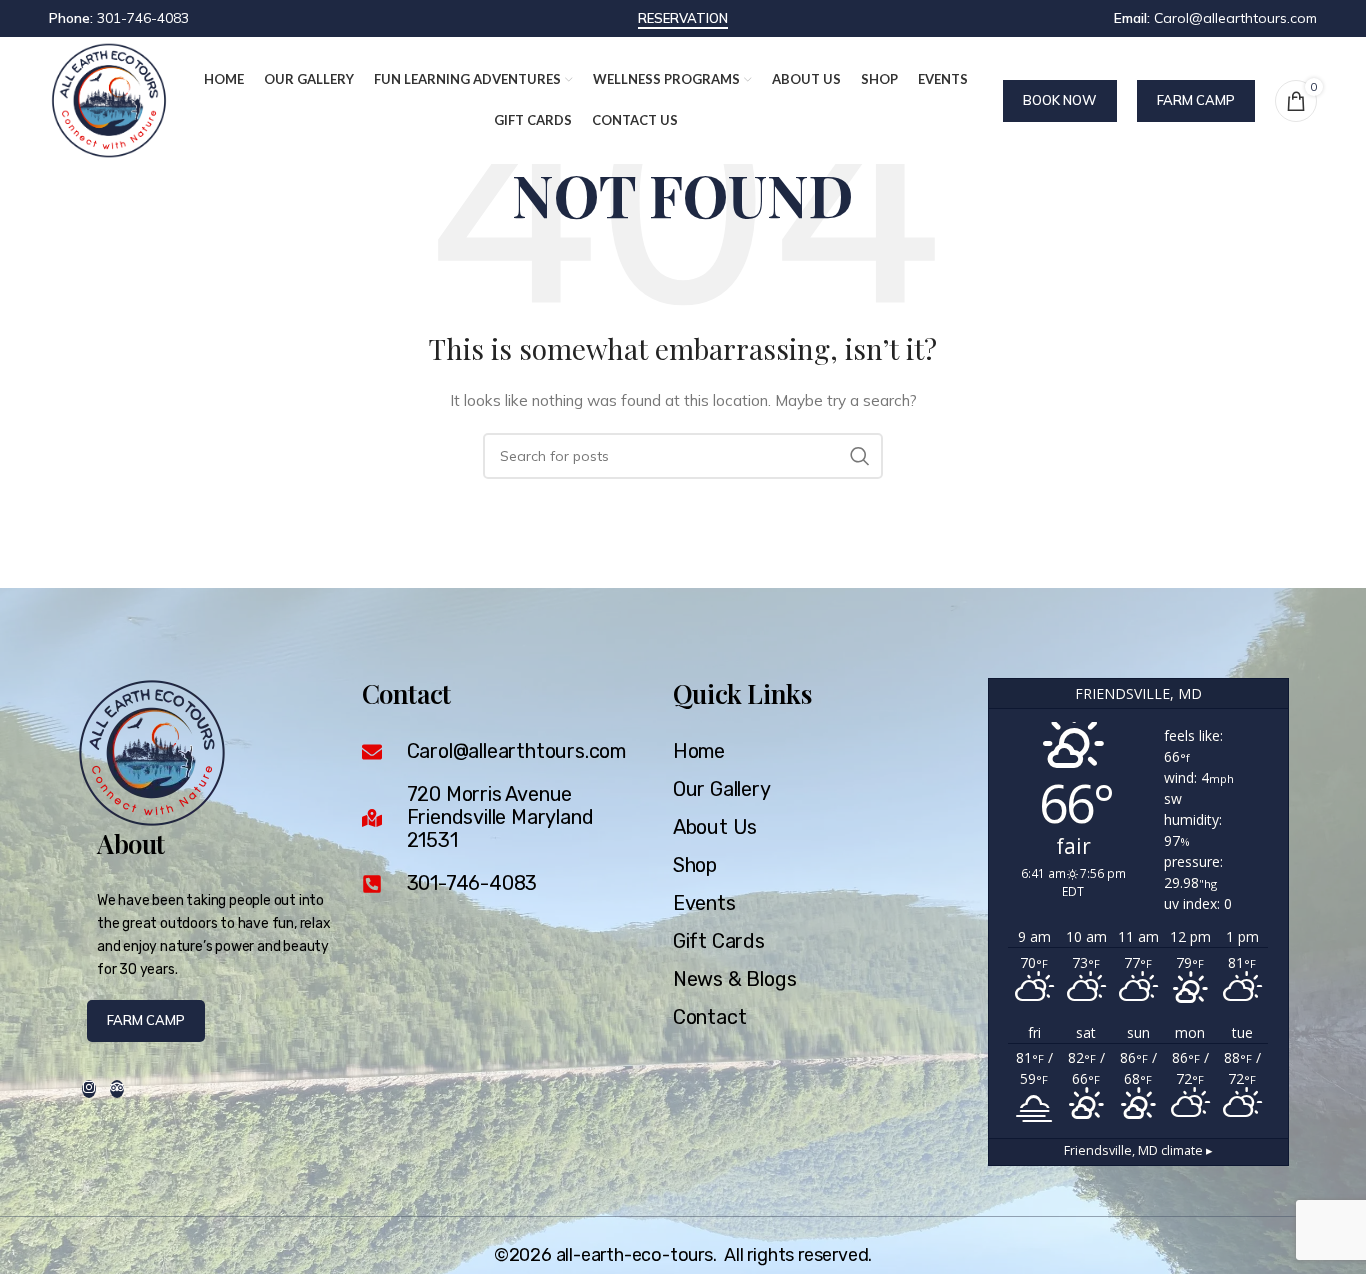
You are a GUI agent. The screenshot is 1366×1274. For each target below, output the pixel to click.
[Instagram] (89, 1089)
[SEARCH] (860, 456)
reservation (683, 18)
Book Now (1060, 100)
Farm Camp (1196, 100)
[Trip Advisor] (117, 1089)
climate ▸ (1138, 1150)
